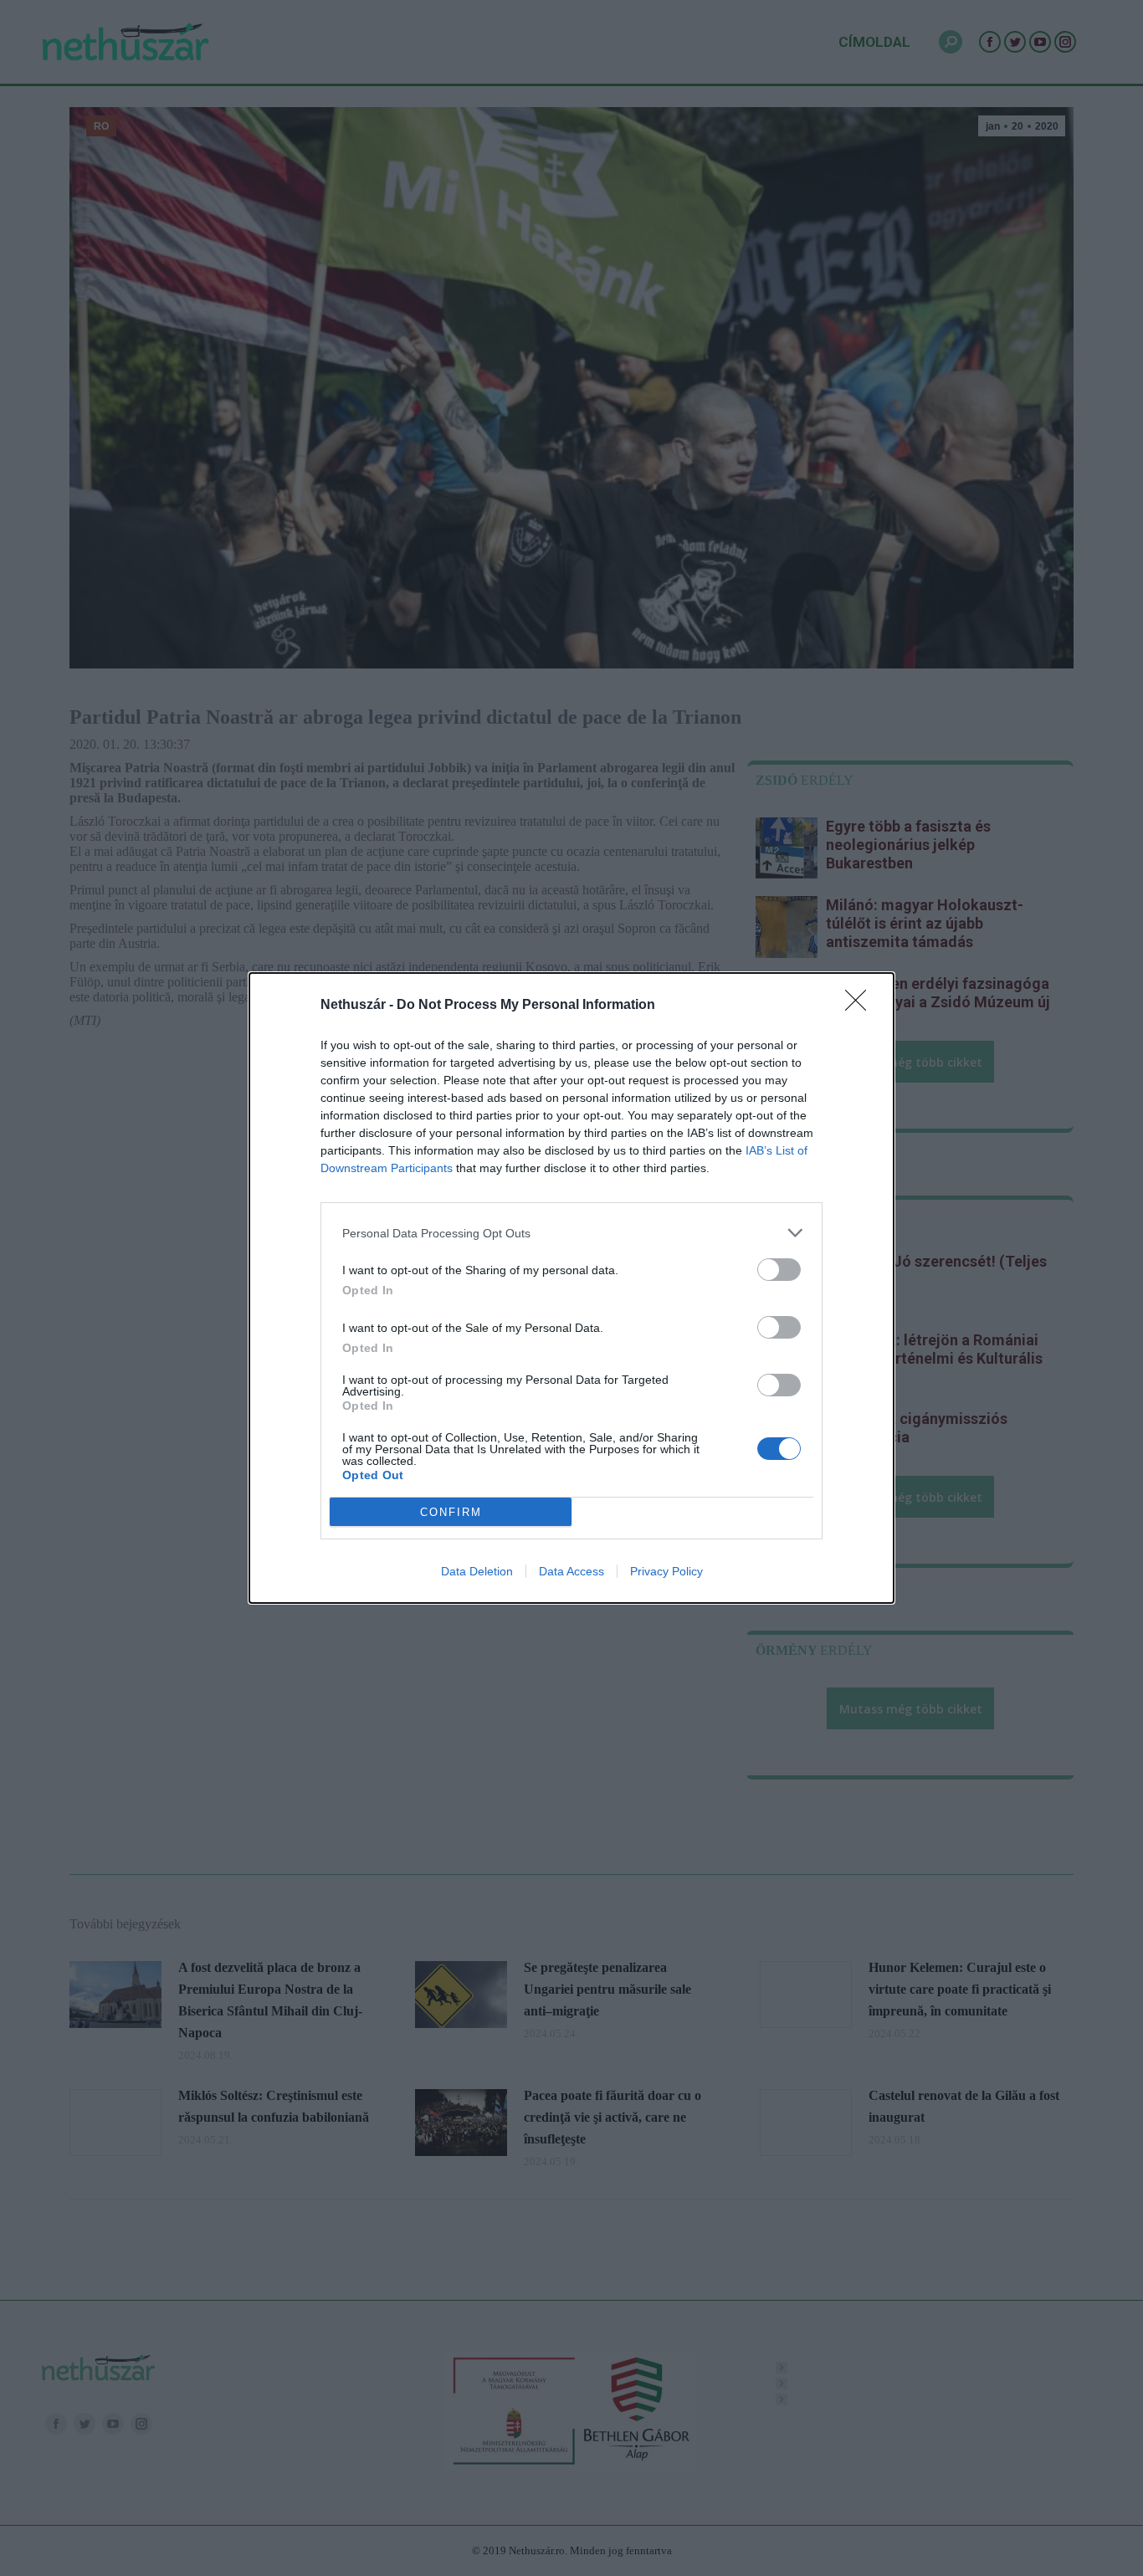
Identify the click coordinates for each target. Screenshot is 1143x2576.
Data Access (571, 1571)
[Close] (861, 1006)
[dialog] (571, 1288)
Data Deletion (477, 1571)
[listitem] (571, 1233)
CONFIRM (451, 1512)
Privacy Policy (666, 1571)
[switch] (779, 1270)
